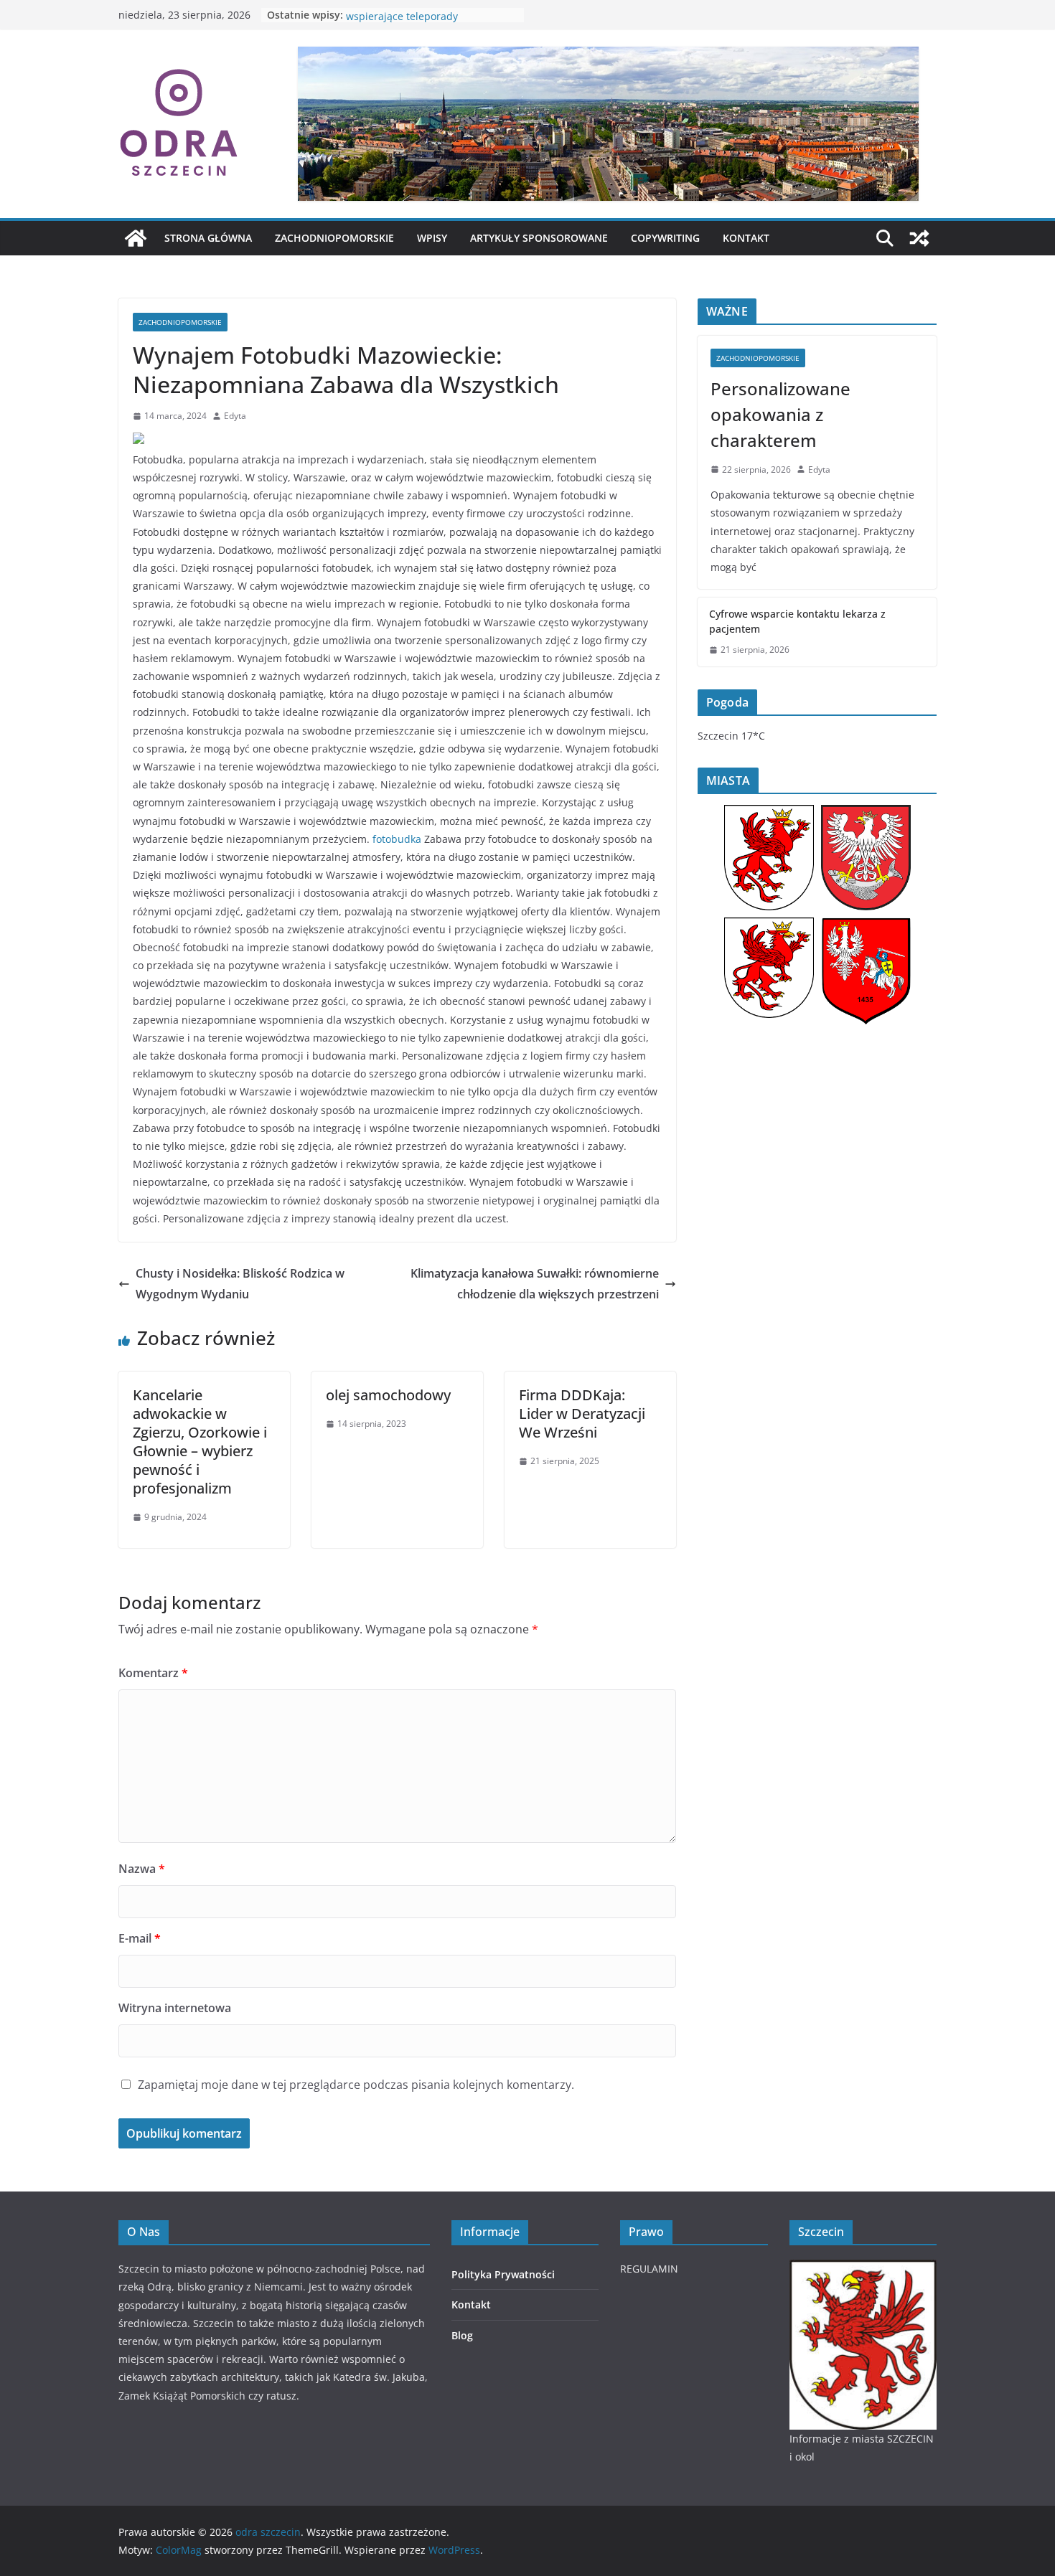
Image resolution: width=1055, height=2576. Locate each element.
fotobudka (397, 839)
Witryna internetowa (175, 2008)
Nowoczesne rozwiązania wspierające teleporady (406, 22)
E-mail (140, 1938)
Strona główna (208, 238)
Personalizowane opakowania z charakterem (780, 414)
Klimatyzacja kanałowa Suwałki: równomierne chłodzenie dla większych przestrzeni (535, 1284)
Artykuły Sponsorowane (539, 238)
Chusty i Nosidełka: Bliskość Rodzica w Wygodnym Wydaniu (240, 1284)
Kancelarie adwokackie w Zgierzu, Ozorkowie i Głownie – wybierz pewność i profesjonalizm (200, 1442)
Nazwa (142, 1869)
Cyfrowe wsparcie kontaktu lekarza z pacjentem (797, 621)
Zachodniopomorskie (334, 238)
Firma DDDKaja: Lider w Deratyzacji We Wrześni (582, 1414)
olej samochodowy (388, 1395)
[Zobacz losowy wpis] (919, 238)
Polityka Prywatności (503, 2274)
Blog (462, 2335)
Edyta (235, 416)
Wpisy (432, 238)
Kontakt (746, 238)
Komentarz (153, 1673)
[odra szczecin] (136, 238)
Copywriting (665, 238)
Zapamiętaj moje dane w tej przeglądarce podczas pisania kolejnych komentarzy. (356, 2085)
